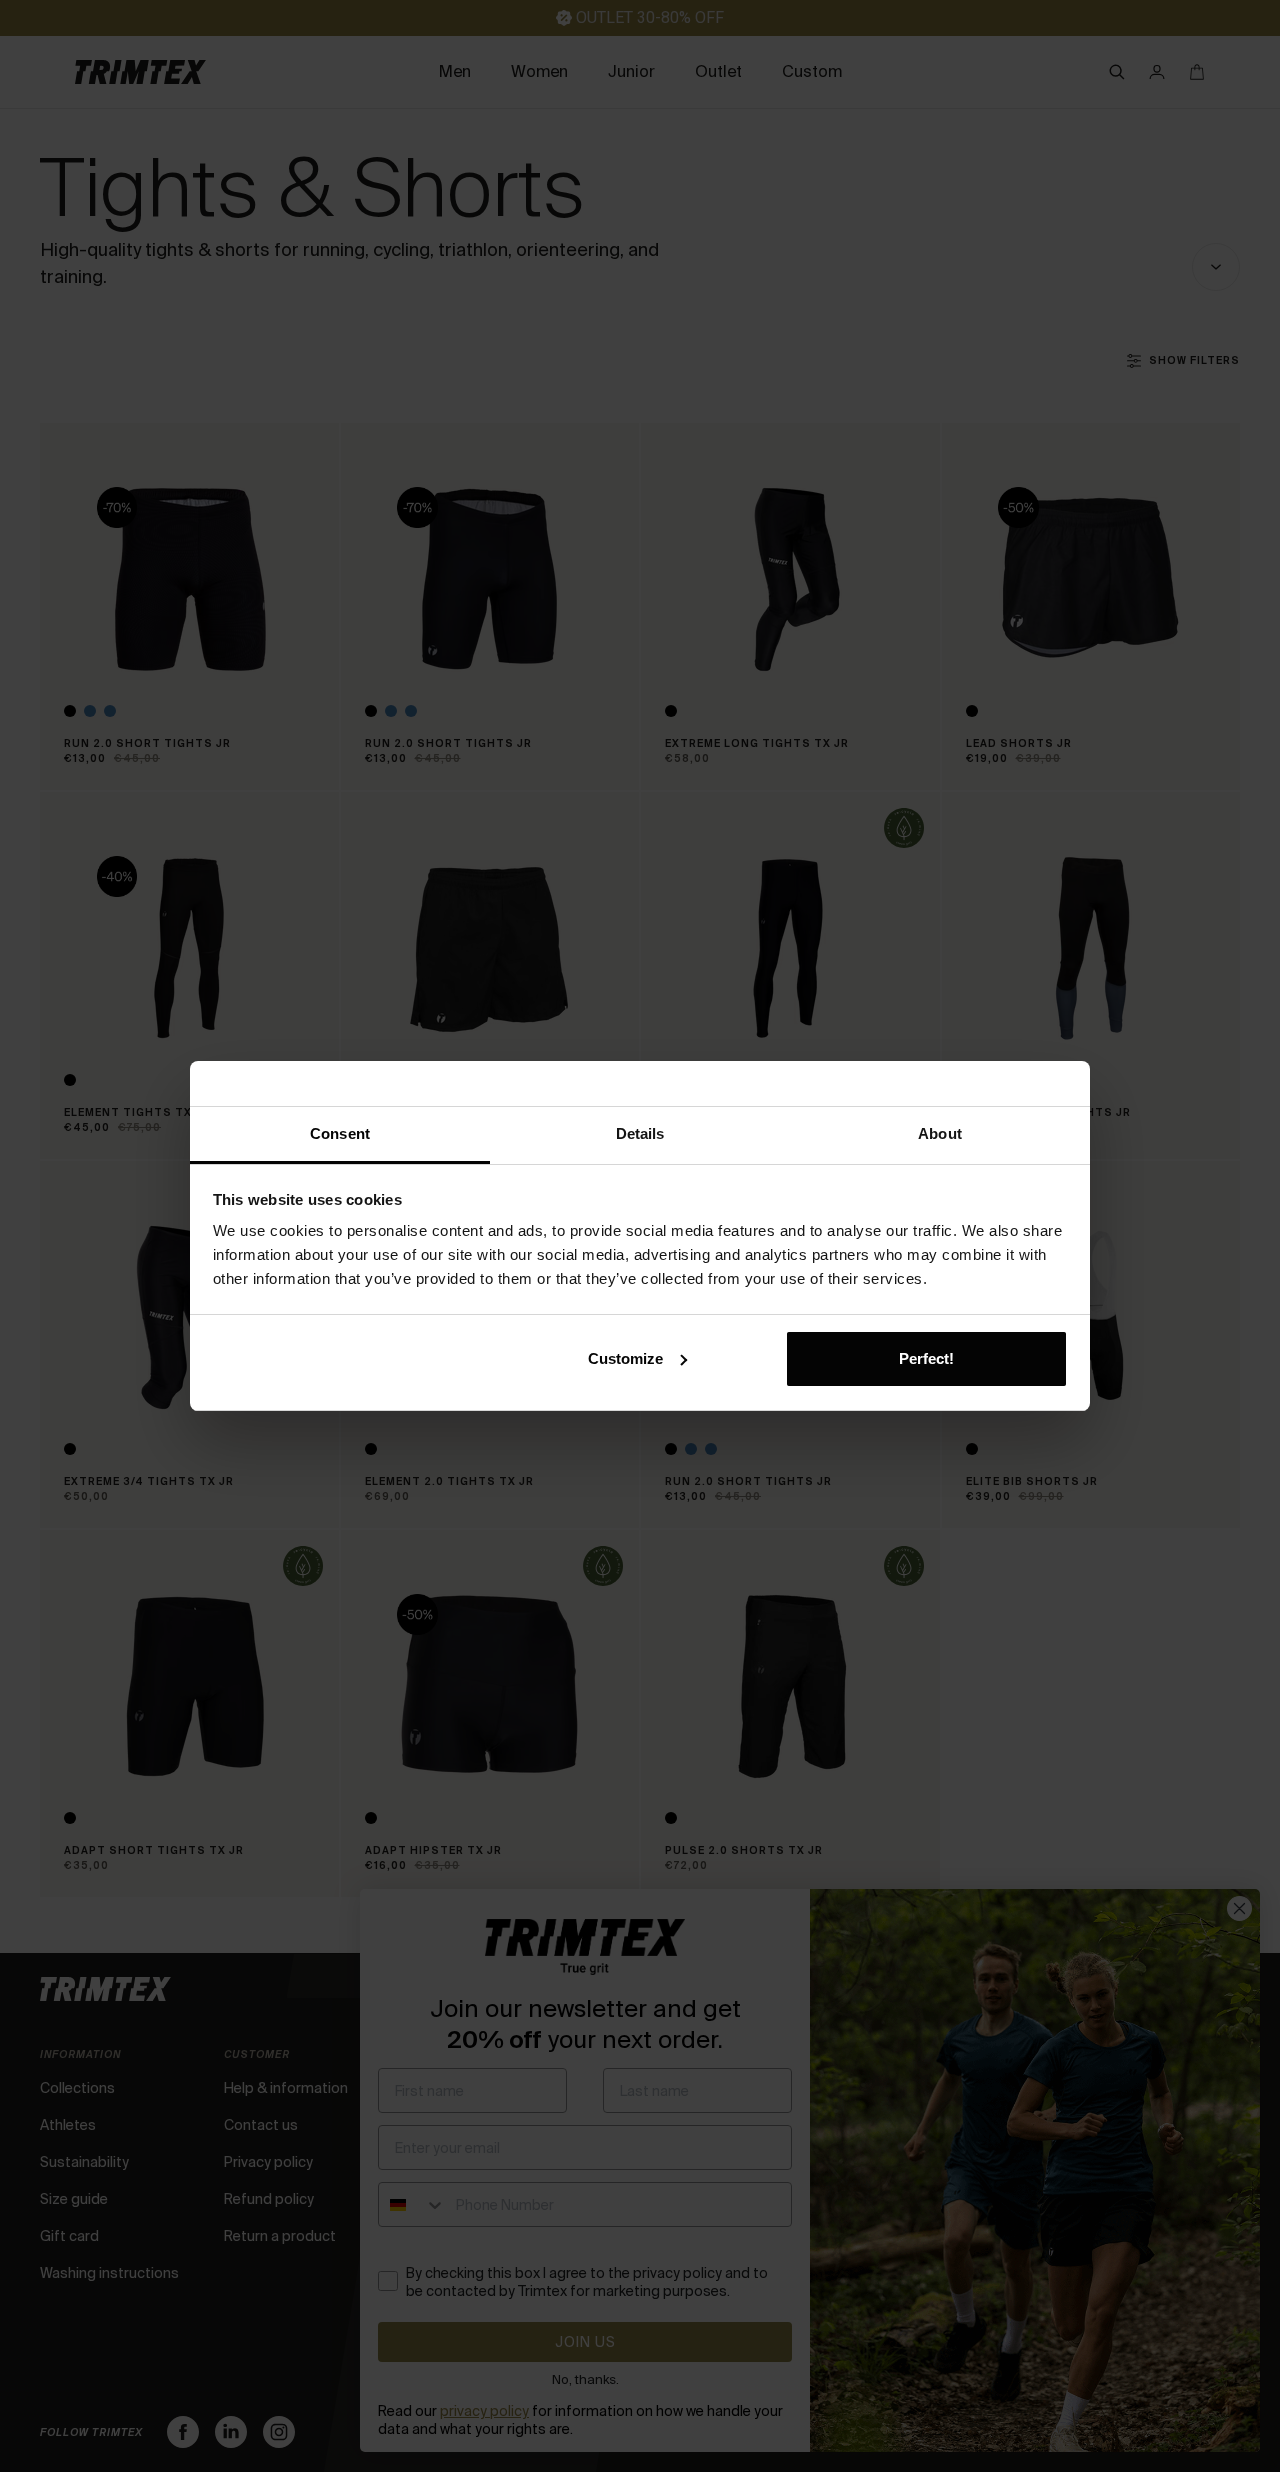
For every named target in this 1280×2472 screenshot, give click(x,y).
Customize (625, 1358)
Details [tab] (640, 1133)
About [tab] (940, 1133)
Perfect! (926, 1358)
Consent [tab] (340, 1133)
